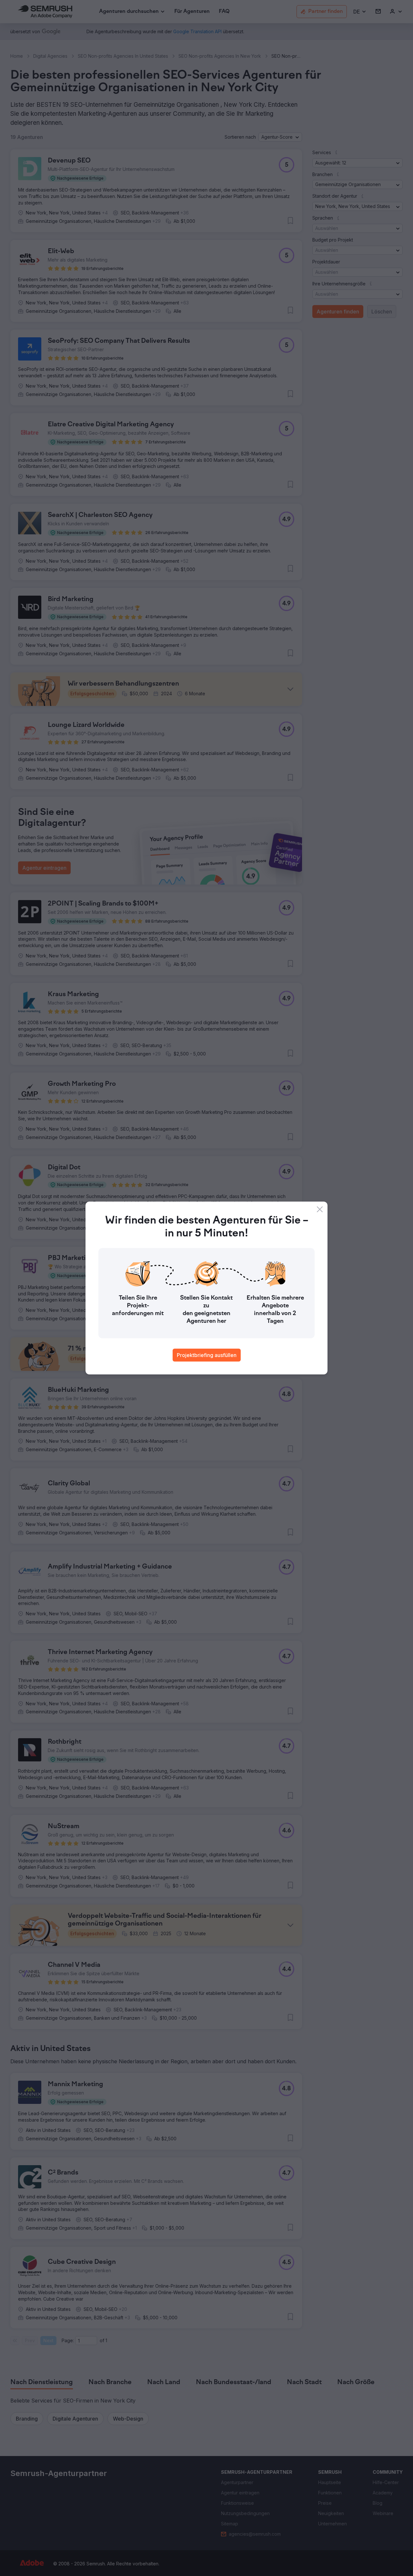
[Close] (320, 1209)
